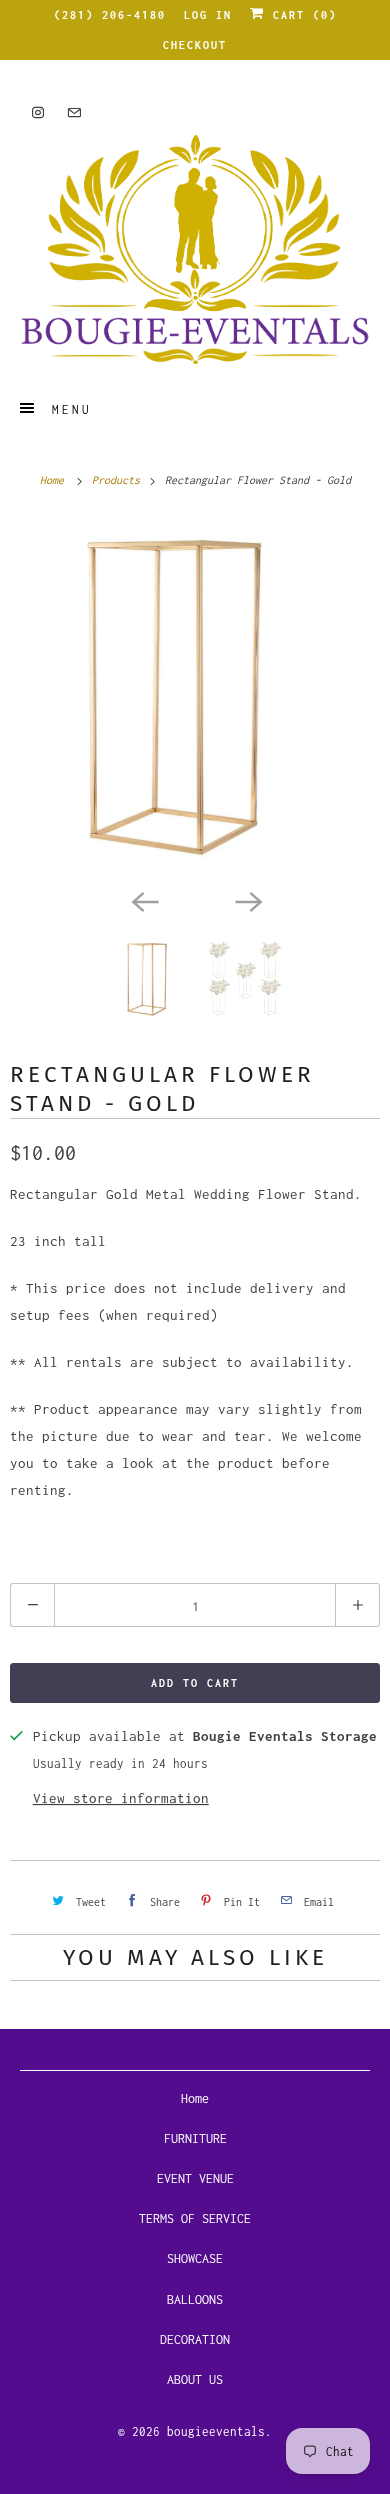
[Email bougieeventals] (74, 112)
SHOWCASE (195, 2258)
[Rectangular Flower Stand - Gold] (195, 698)
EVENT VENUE (195, 2178)
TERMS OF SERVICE (195, 2218)
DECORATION (195, 2339)
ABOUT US (195, 2379)
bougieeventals (216, 2431)
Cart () (301, 15)
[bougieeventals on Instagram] (38, 112)
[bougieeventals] (195, 249)
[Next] (247, 900)
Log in (208, 15)
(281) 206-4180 (110, 15)
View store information (121, 1798)
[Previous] (143, 900)
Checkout (195, 45)
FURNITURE (195, 2138)
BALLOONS (195, 2299)
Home (195, 2098)
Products (119, 480)
